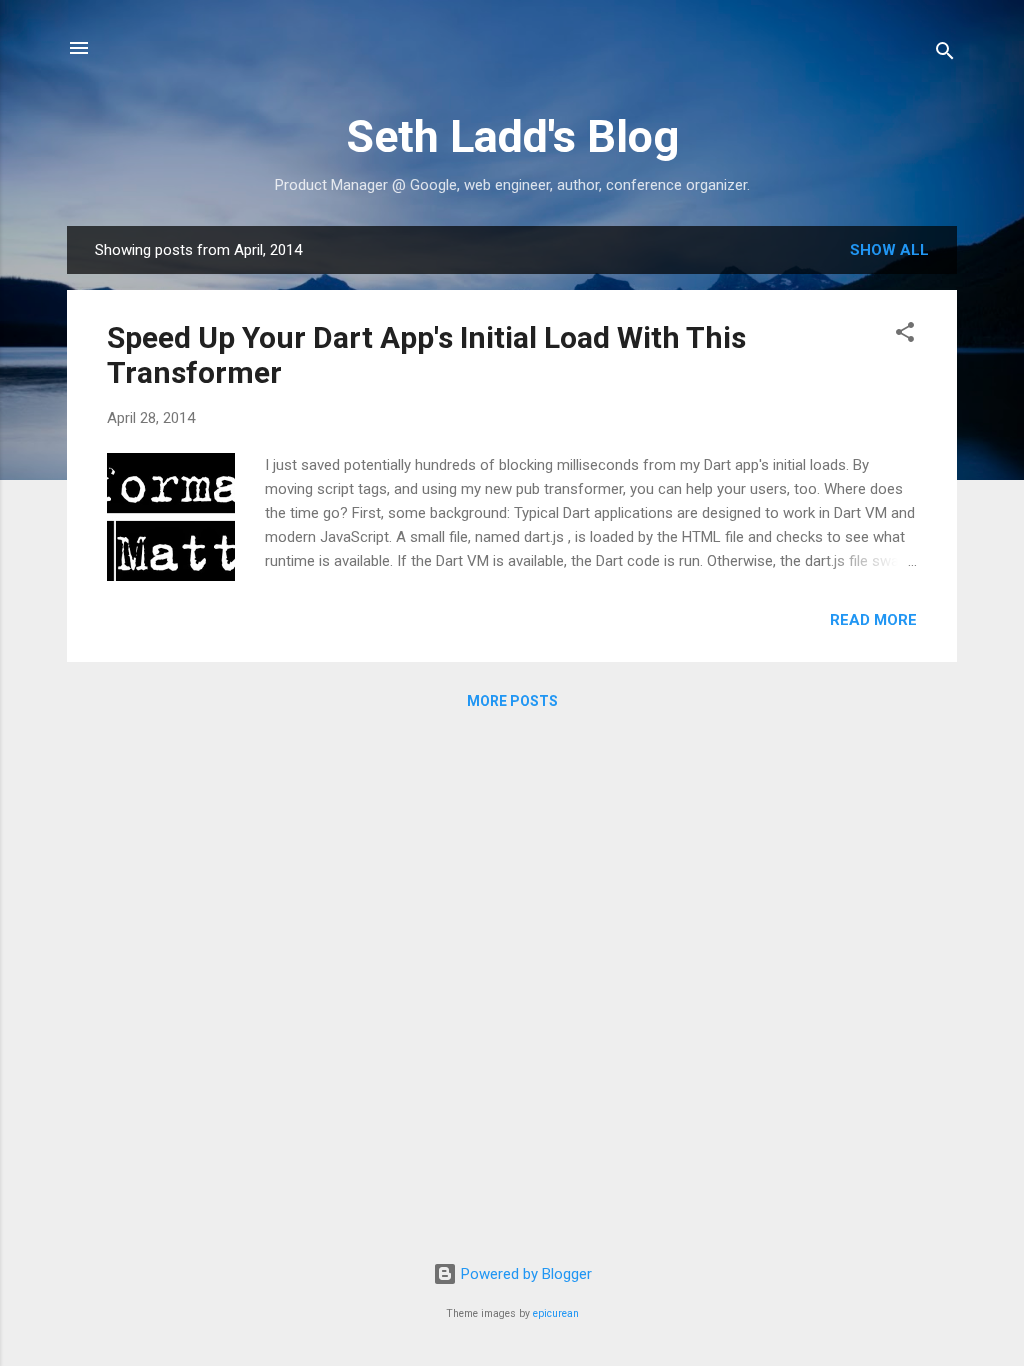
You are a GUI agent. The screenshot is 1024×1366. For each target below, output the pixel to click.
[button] (905, 335)
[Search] (945, 54)
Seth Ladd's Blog (512, 136)
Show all (889, 250)
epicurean (556, 1313)
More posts (512, 701)
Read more (873, 620)
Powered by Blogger (524, 1274)
